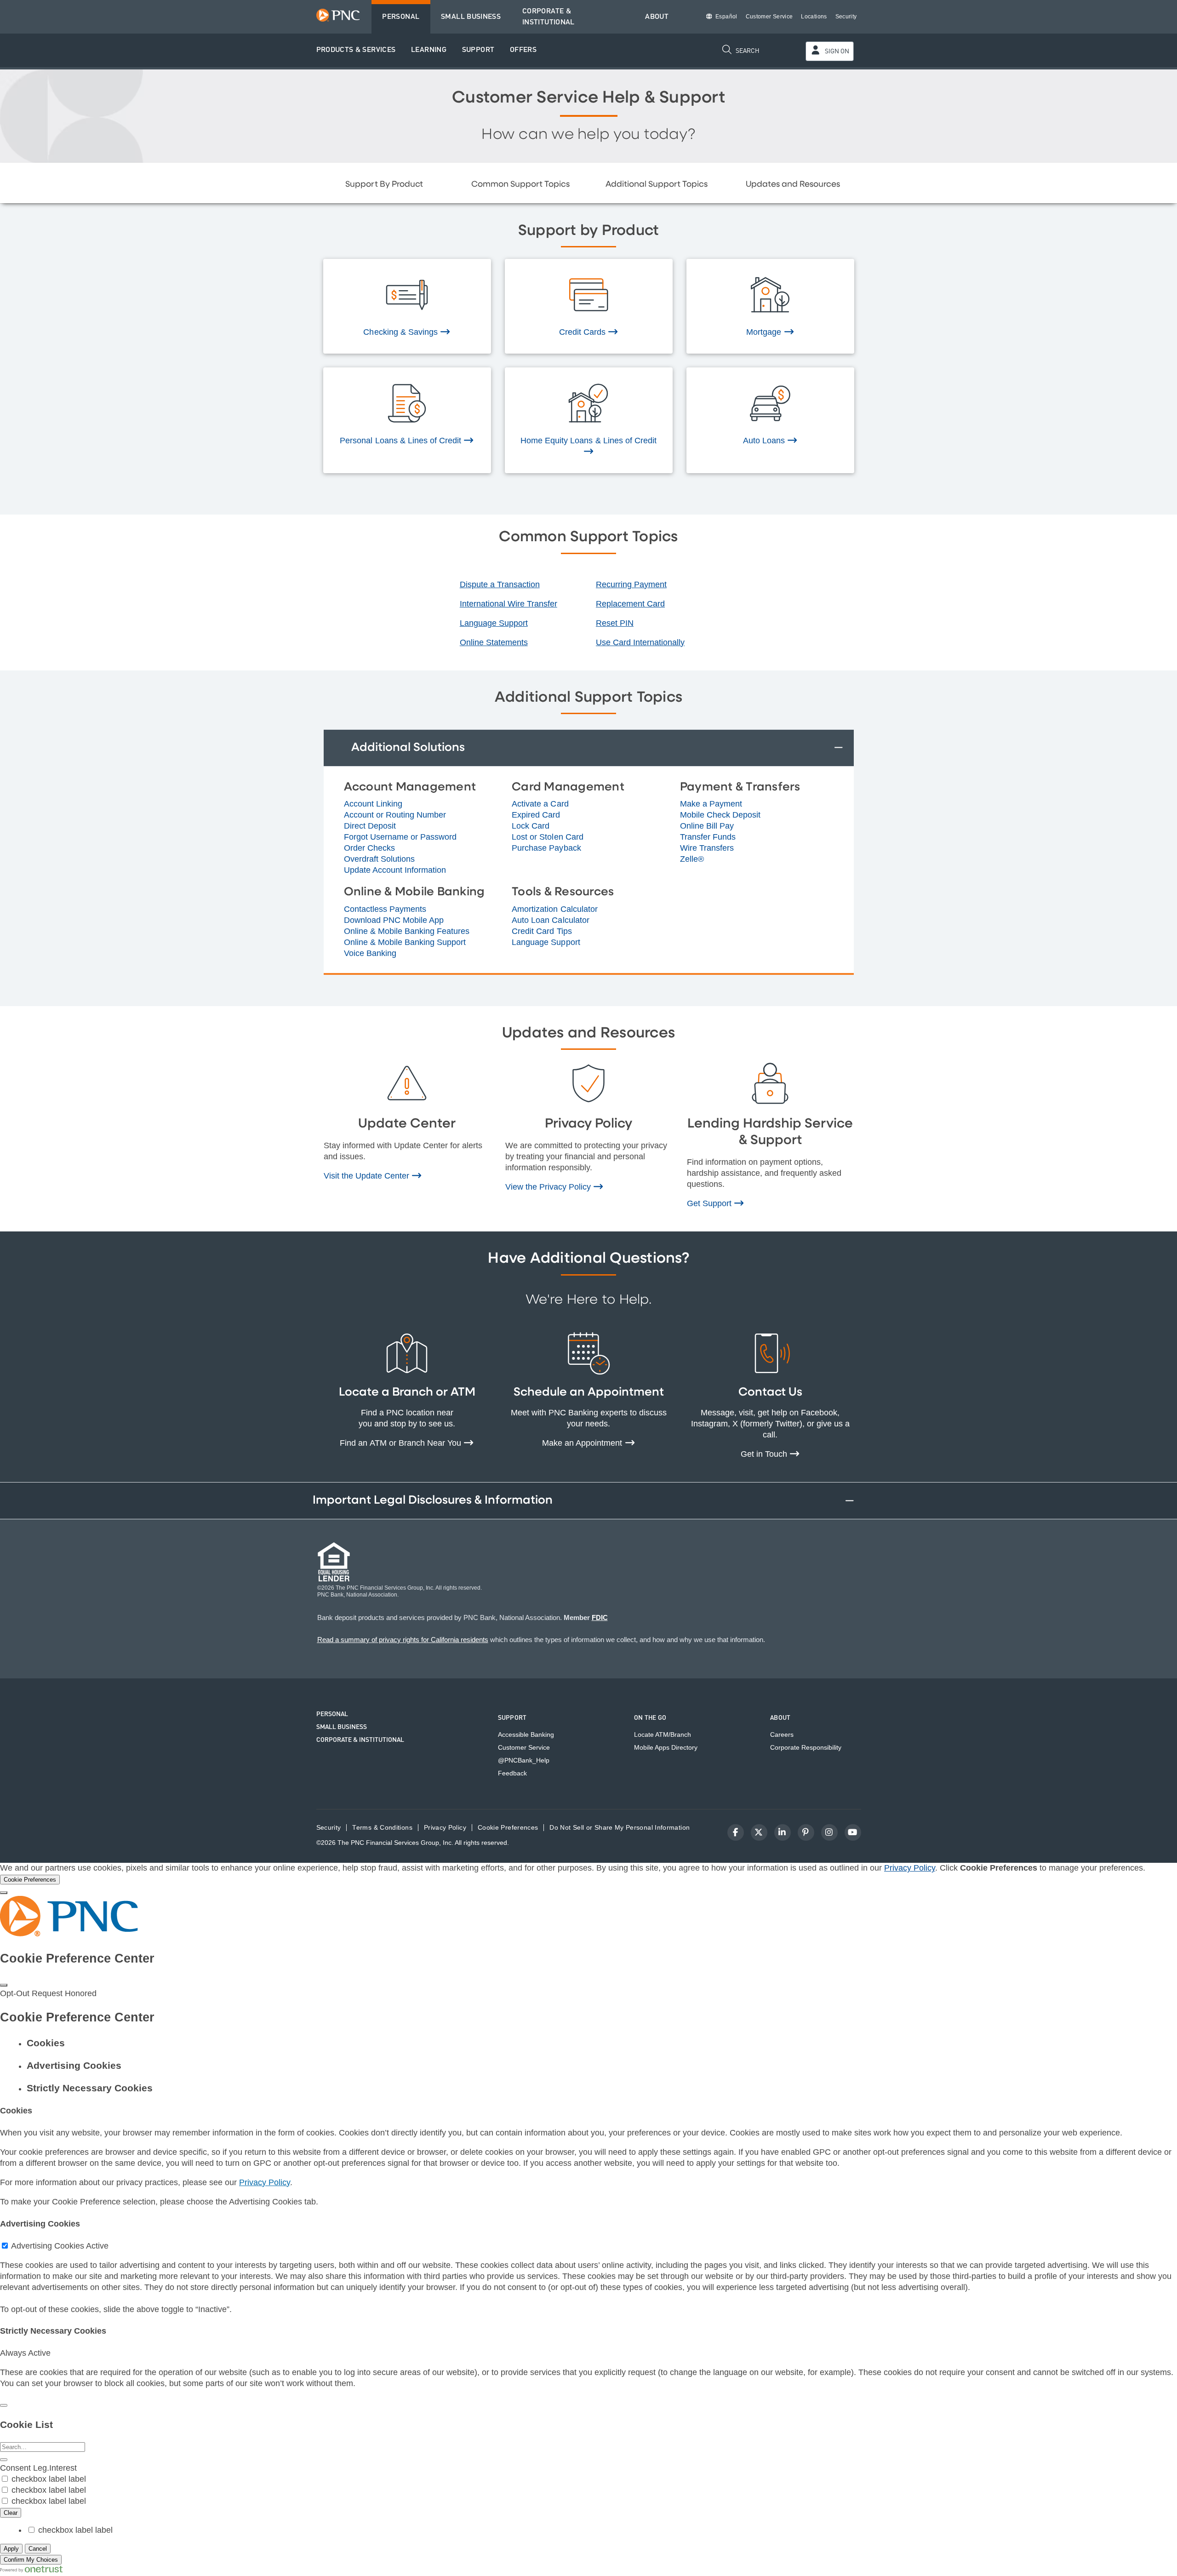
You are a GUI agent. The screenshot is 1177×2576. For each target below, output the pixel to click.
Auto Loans (765, 441)
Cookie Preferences (508, 1828)
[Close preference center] (4, 1985)
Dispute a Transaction (500, 584)
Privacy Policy (910, 1868)
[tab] (598, 2043)
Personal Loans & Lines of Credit (402, 441)
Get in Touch (765, 1454)
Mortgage (765, 332)
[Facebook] (736, 1832)
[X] (759, 1832)
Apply (11, 2549)
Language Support (494, 623)
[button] (356, 50)
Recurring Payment (631, 584)
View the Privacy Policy (549, 1187)
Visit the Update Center (368, 1176)
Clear (11, 2513)
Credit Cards (583, 332)
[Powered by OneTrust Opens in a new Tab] (31, 2570)
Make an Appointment (583, 1443)
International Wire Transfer (509, 604)
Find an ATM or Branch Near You (402, 1443)
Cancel (38, 2549)
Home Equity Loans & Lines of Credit (588, 441)
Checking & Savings (402, 332)
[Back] (4, 2405)
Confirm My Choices (31, 2560)
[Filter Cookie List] (4, 2460)
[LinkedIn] (783, 1832)
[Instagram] (829, 1832)
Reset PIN (615, 623)
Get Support (710, 1203)
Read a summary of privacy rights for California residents (403, 1640)
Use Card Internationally (640, 642)
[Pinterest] (806, 1832)
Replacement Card (630, 604)
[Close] (4, 1893)
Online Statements (494, 642)
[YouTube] (853, 1832)
